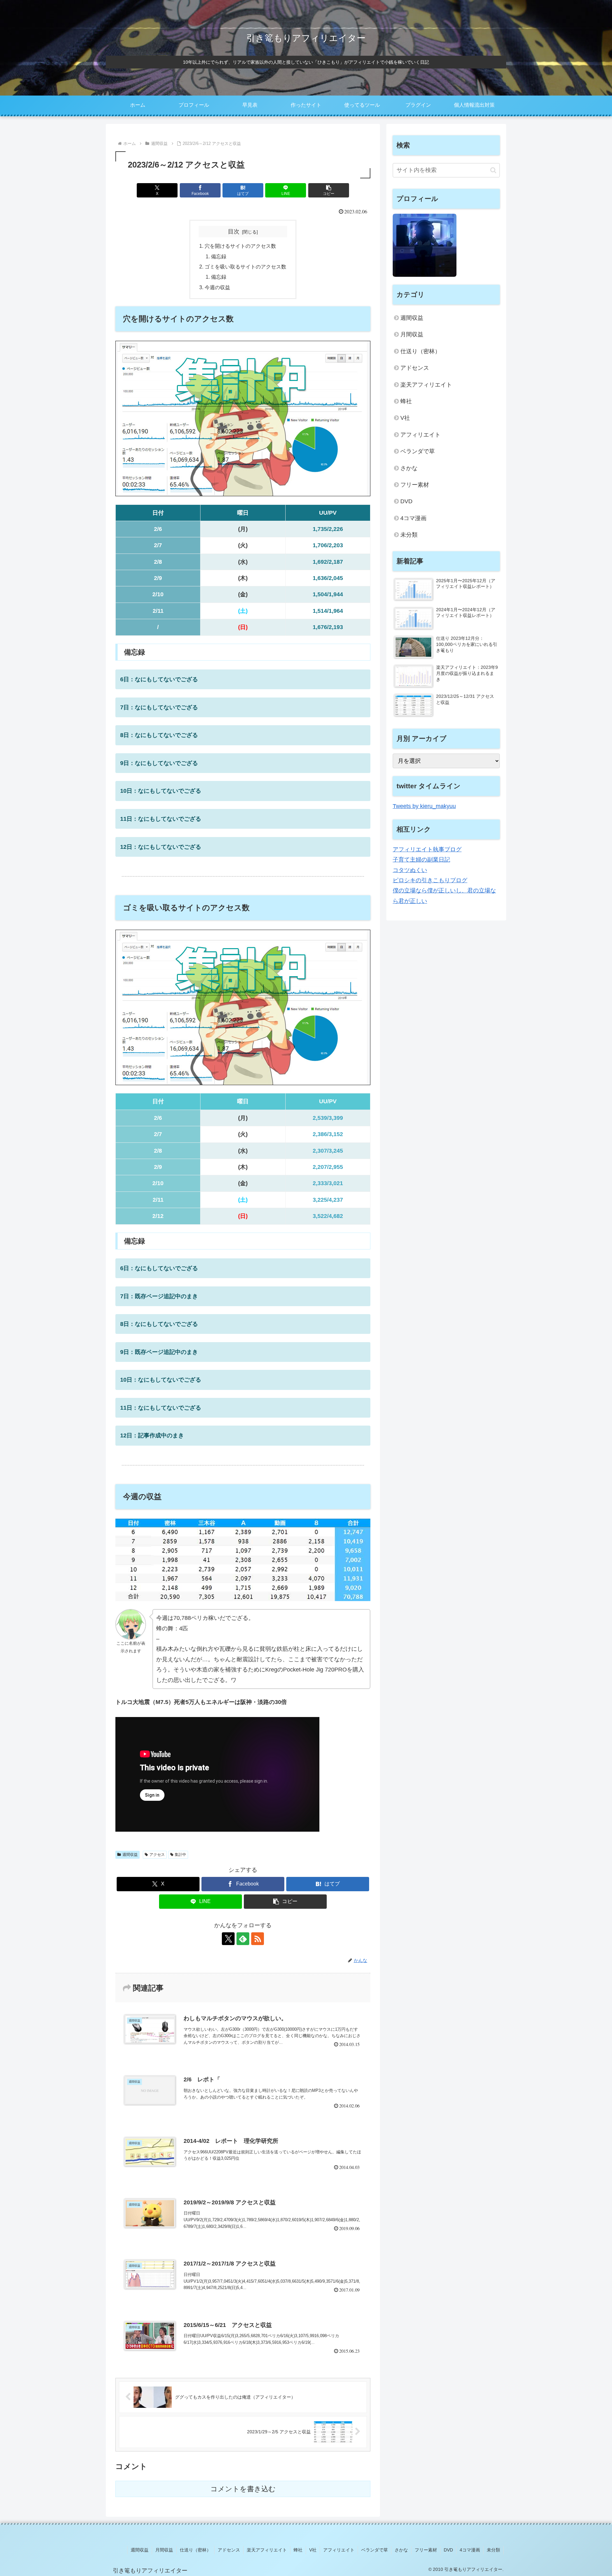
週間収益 (130, 1855)
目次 (234, 232)
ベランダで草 (418, 451)
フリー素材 (415, 485)
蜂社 (406, 401)
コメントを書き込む (243, 2489)
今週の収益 (217, 287)
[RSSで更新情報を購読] (258, 1939)
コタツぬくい (410, 870)
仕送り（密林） (420, 351)
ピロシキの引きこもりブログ (430, 880)
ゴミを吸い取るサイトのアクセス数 (245, 267)
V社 (405, 418)
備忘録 (219, 256)
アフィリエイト (420, 435)
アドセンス (415, 368)
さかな (409, 468)
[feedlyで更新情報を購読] (243, 1939)
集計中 (180, 1855)
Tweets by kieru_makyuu (424, 806)
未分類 (409, 535)
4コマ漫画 (413, 518)
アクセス (157, 1855)
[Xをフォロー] (228, 1939)
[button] (329, 190)
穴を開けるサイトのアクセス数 (240, 246)
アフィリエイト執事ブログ (427, 849)
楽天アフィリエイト (426, 385)
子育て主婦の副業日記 (421, 860)
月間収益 (412, 334)
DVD (406, 501)
